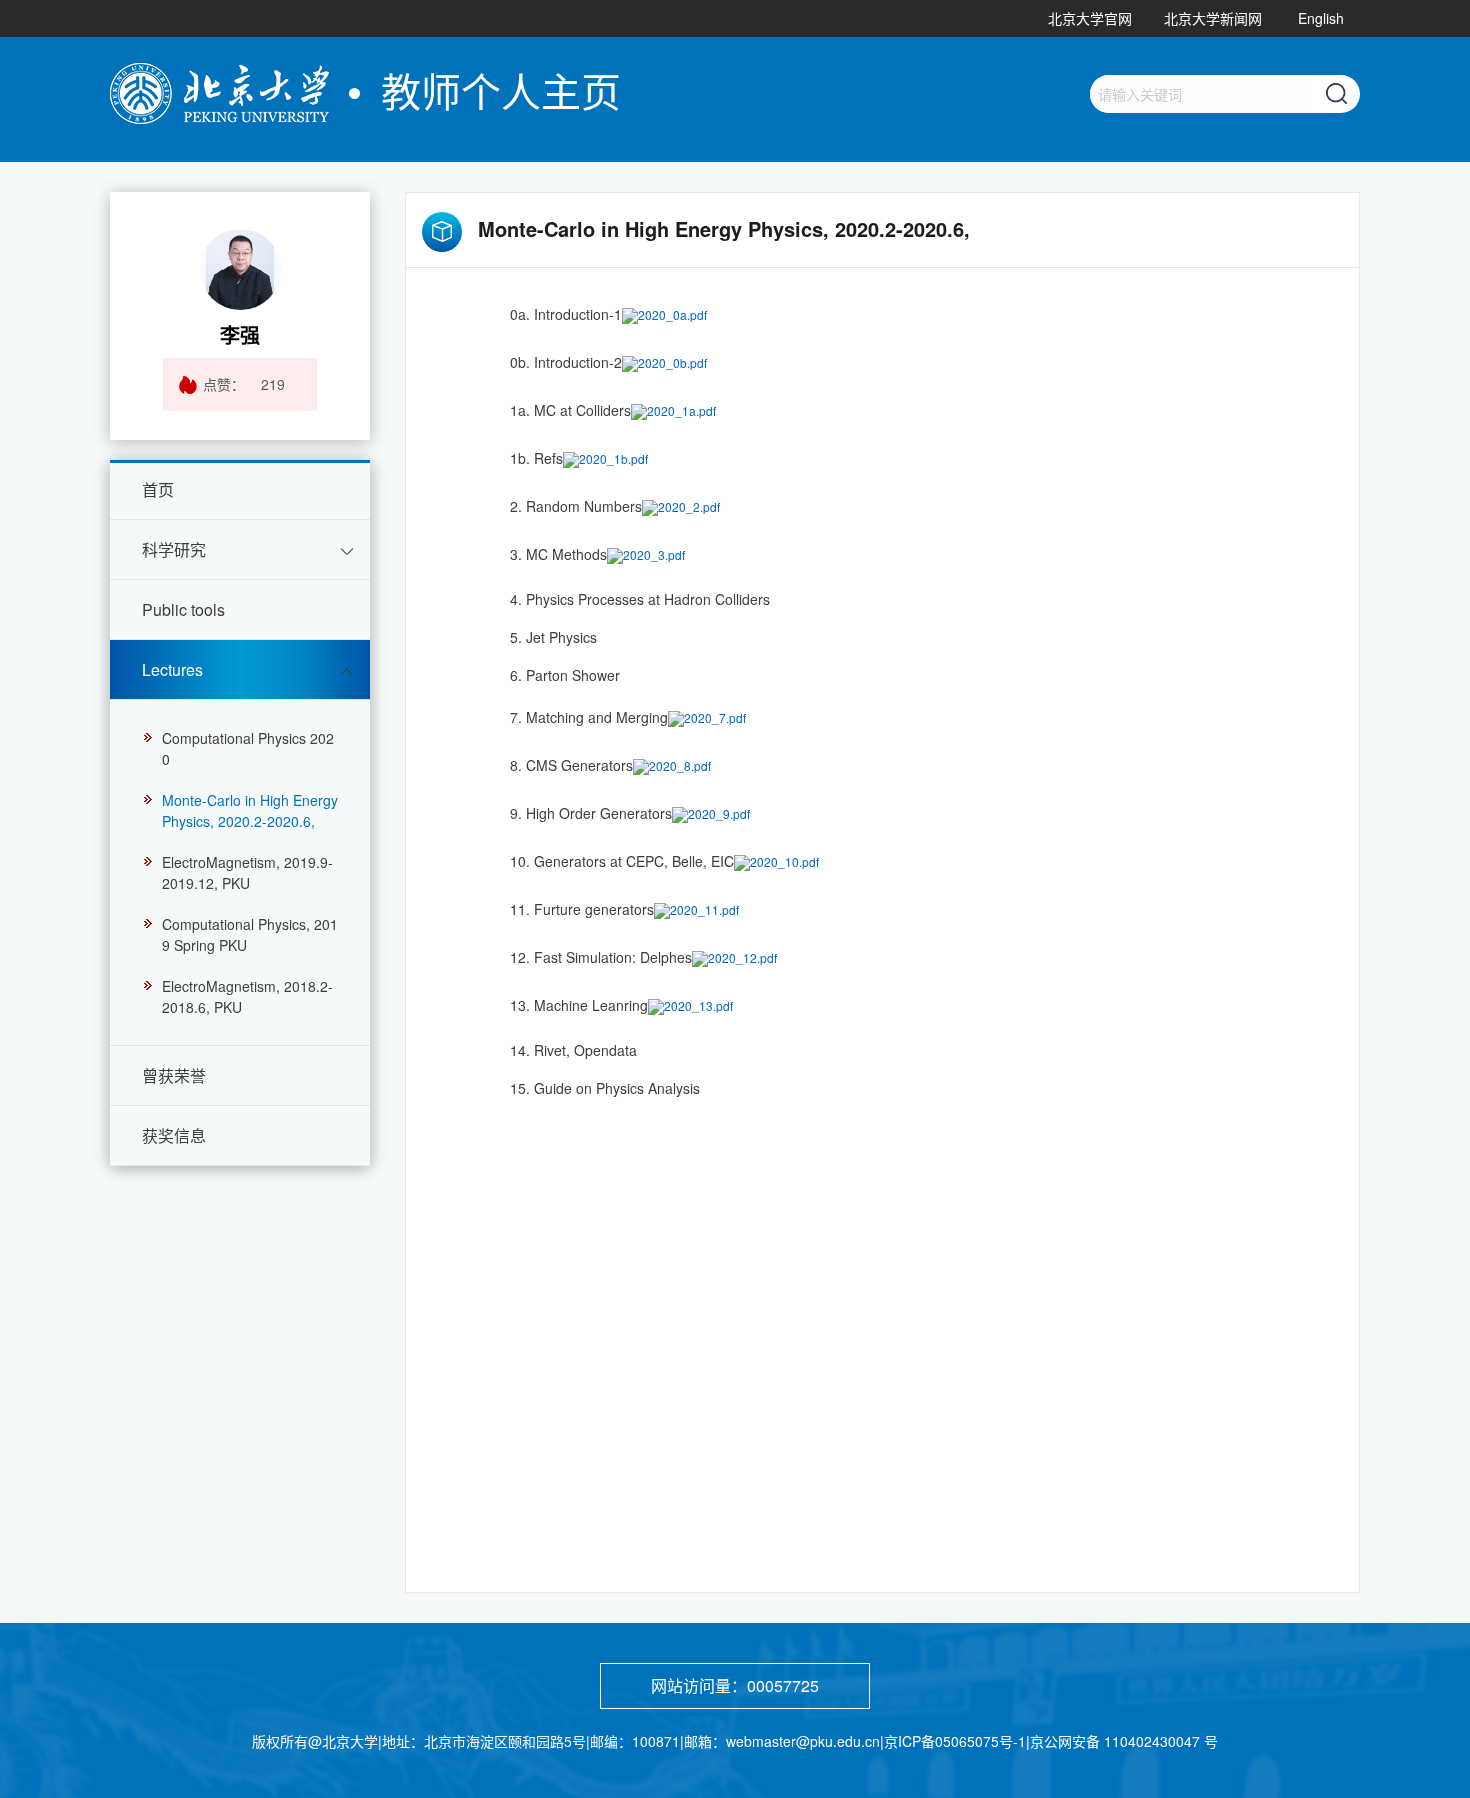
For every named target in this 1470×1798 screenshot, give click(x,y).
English (1321, 18)
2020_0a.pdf (672, 313)
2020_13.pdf (698, 1004)
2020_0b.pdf (672, 361)
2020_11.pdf (704, 908)
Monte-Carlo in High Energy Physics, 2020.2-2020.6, (250, 810)
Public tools (183, 609)
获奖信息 (174, 1135)
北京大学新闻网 (1213, 18)
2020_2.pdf (689, 505)
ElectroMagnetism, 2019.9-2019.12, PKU (247, 872)
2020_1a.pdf (681, 409)
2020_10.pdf (784, 860)
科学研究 (174, 549)
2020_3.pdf (654, 553)
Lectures (172, 669)
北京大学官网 (1090, 18)
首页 (158, 489)
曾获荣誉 (174, 1075)
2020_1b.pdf (613, 457)
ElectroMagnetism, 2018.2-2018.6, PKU (247, 996)
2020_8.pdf (680, 764)
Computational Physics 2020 (248, 748)
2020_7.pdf (715, 716)
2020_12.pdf (742, 956)
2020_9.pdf (719, 812)
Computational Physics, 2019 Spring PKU (250, 934)
